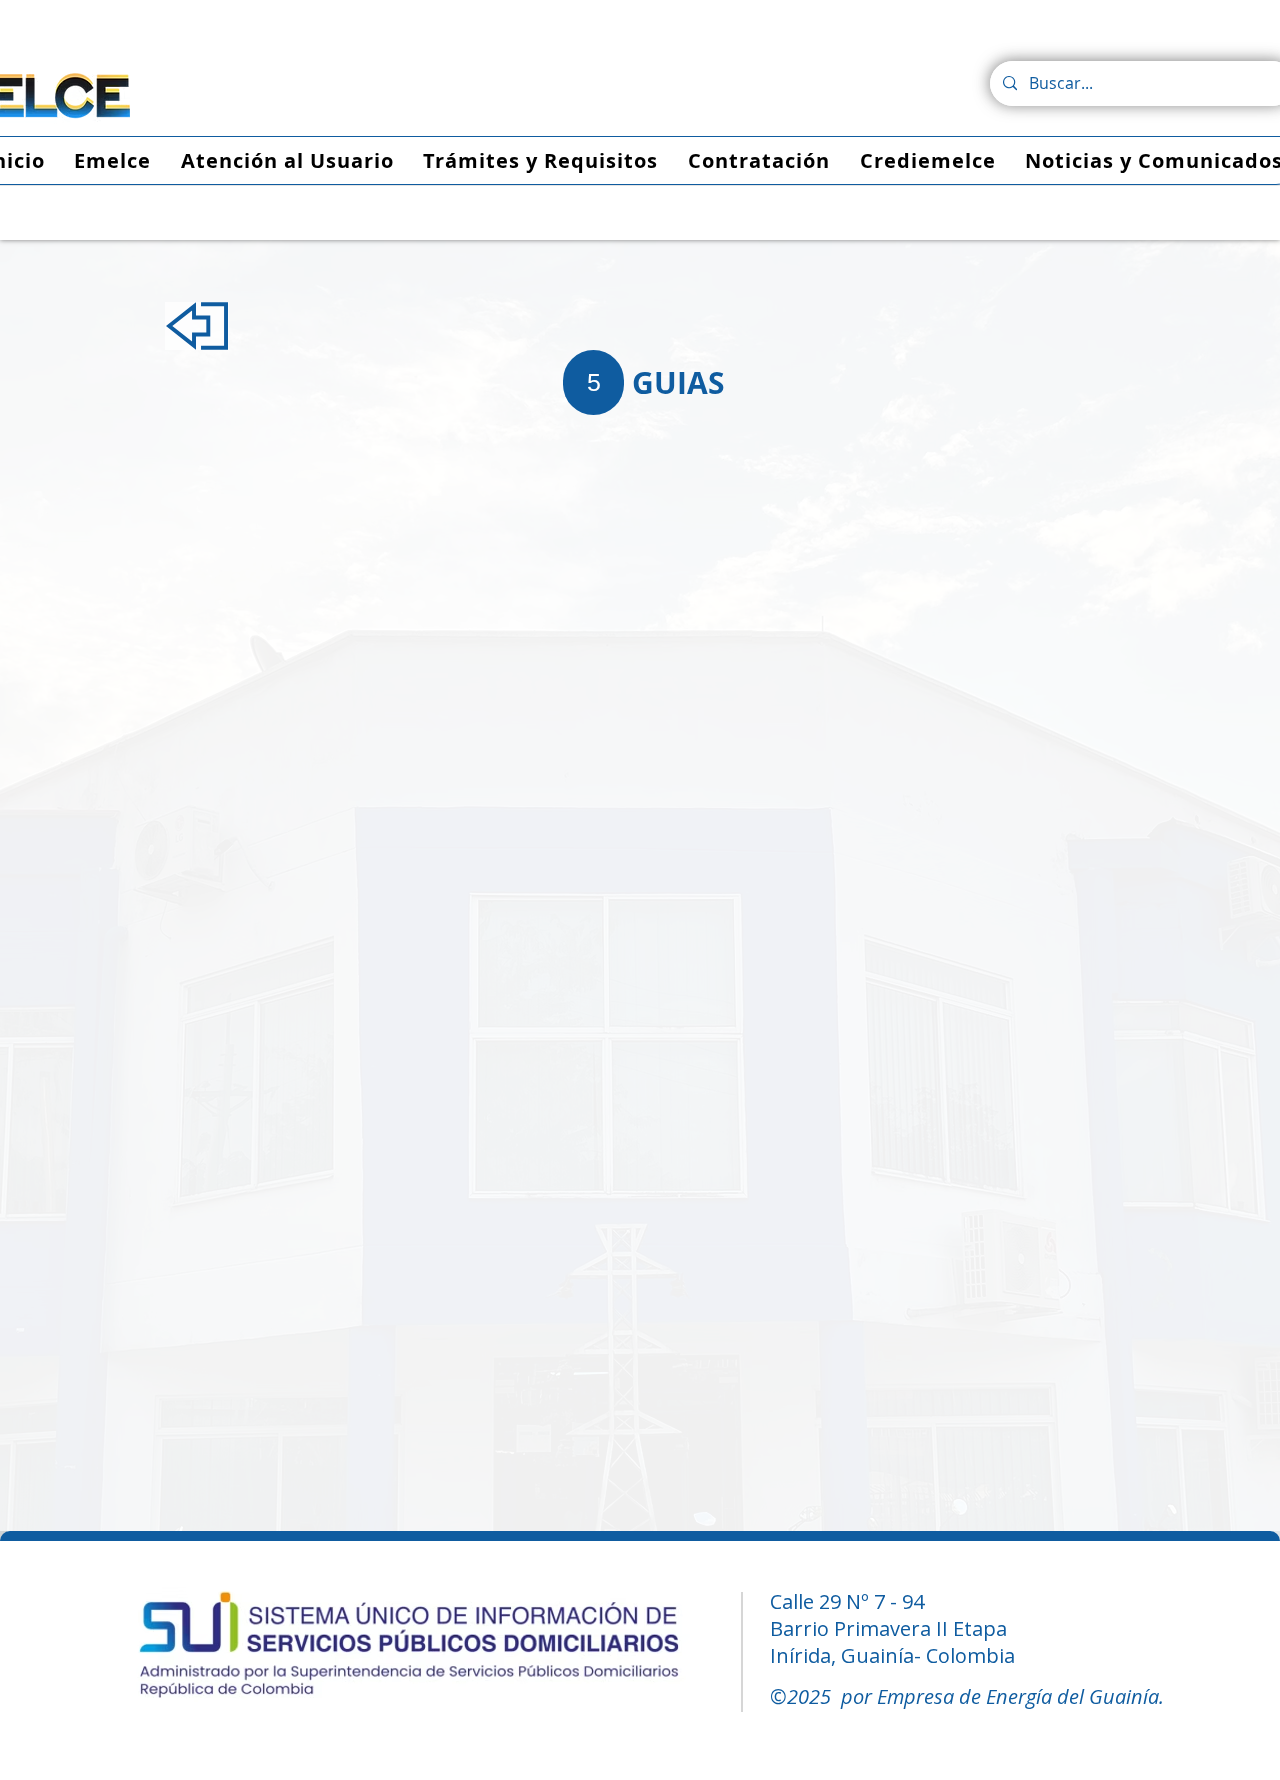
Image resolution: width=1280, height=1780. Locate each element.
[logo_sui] (410, 1648)
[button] (678, 382)
